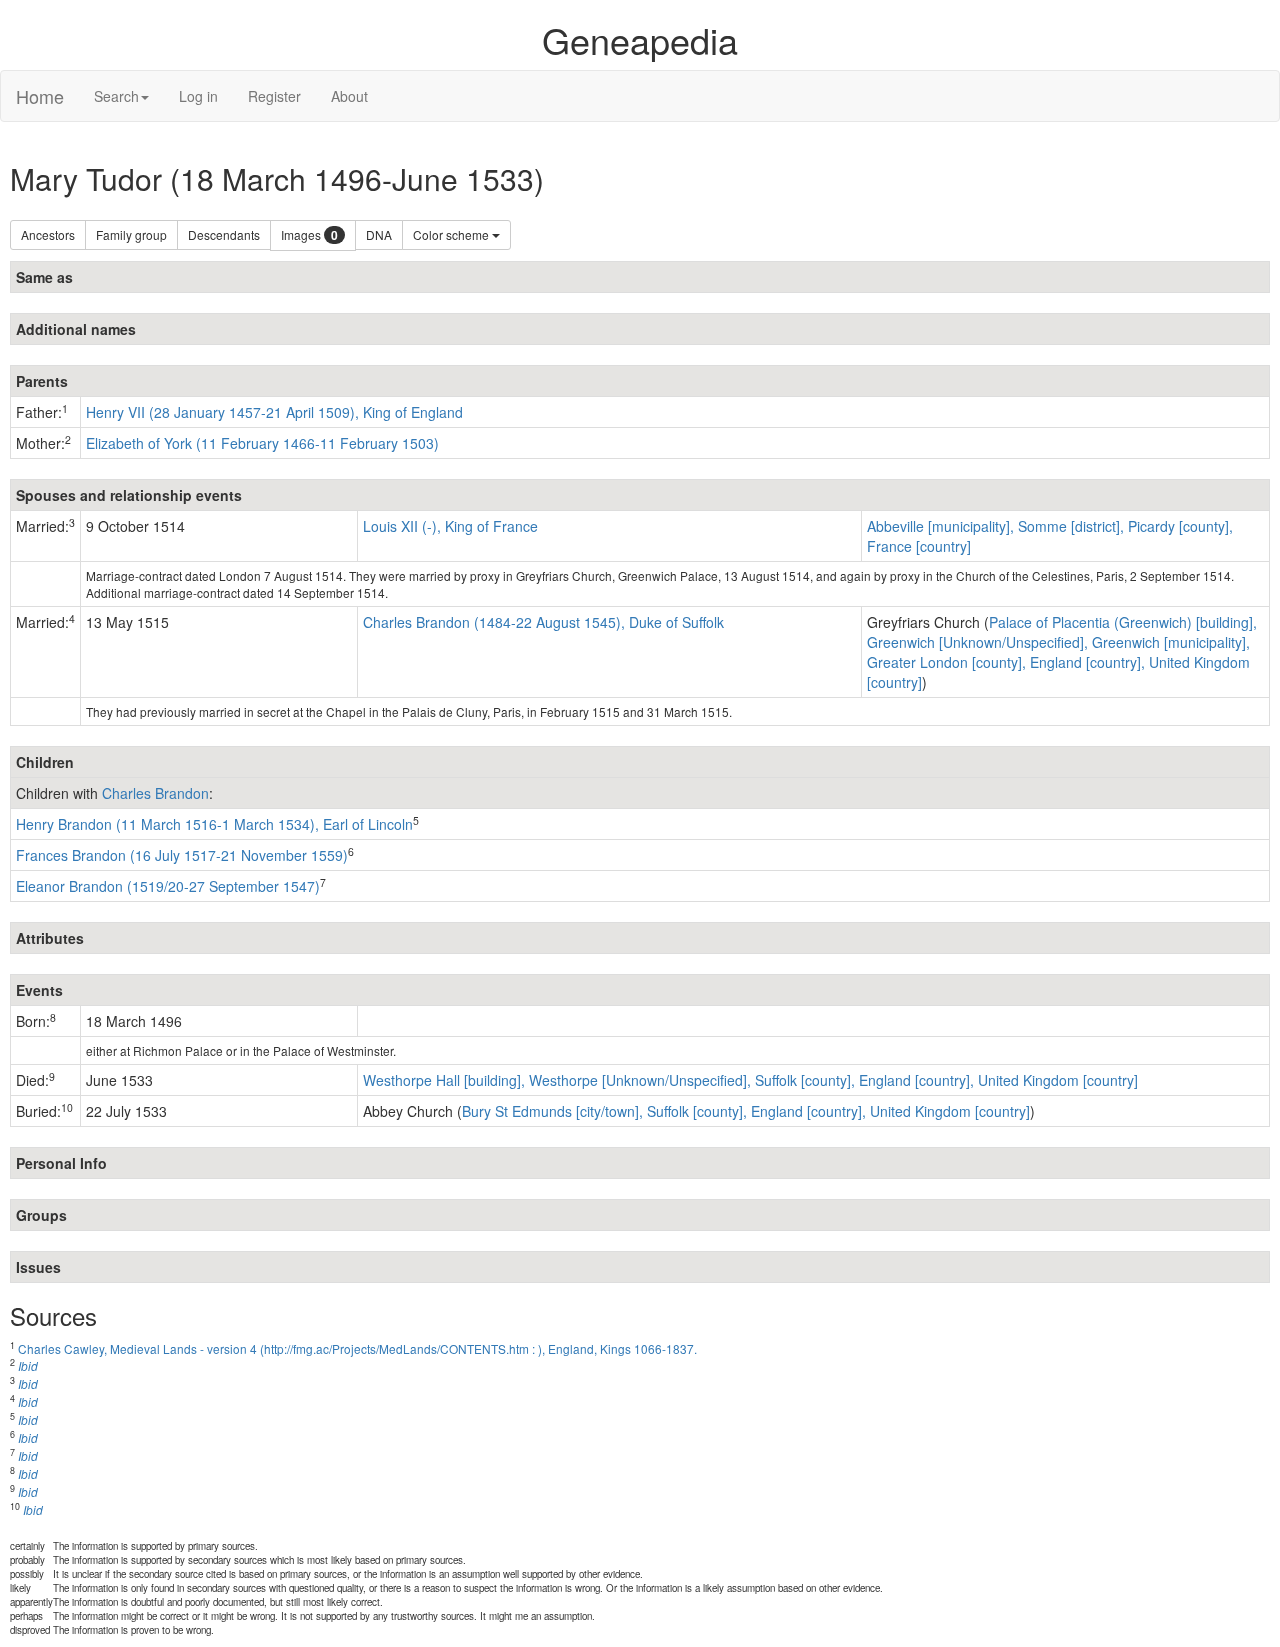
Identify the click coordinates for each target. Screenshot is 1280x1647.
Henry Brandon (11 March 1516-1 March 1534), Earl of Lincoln (214, 824)
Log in (198, 96)
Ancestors (48, 234)
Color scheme (452, 234)
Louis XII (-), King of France (450, 526)
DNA (379, 234)
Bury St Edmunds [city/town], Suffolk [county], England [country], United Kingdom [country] (746, 1111)
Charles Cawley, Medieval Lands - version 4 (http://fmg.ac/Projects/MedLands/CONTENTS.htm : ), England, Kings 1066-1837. (357, 1348)
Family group (131, 234)
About (349, 96)
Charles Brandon (155, 793)
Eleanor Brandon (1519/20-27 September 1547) (168, 886)
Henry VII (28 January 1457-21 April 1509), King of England (274, 412)
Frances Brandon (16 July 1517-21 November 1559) (182, 855)
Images (309, 235)
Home (40, 96)
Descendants (224, 234)
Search (116, 96)
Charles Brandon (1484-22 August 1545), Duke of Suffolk (543, 622)
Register (274, 96)
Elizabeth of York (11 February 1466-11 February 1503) (262, 443)
